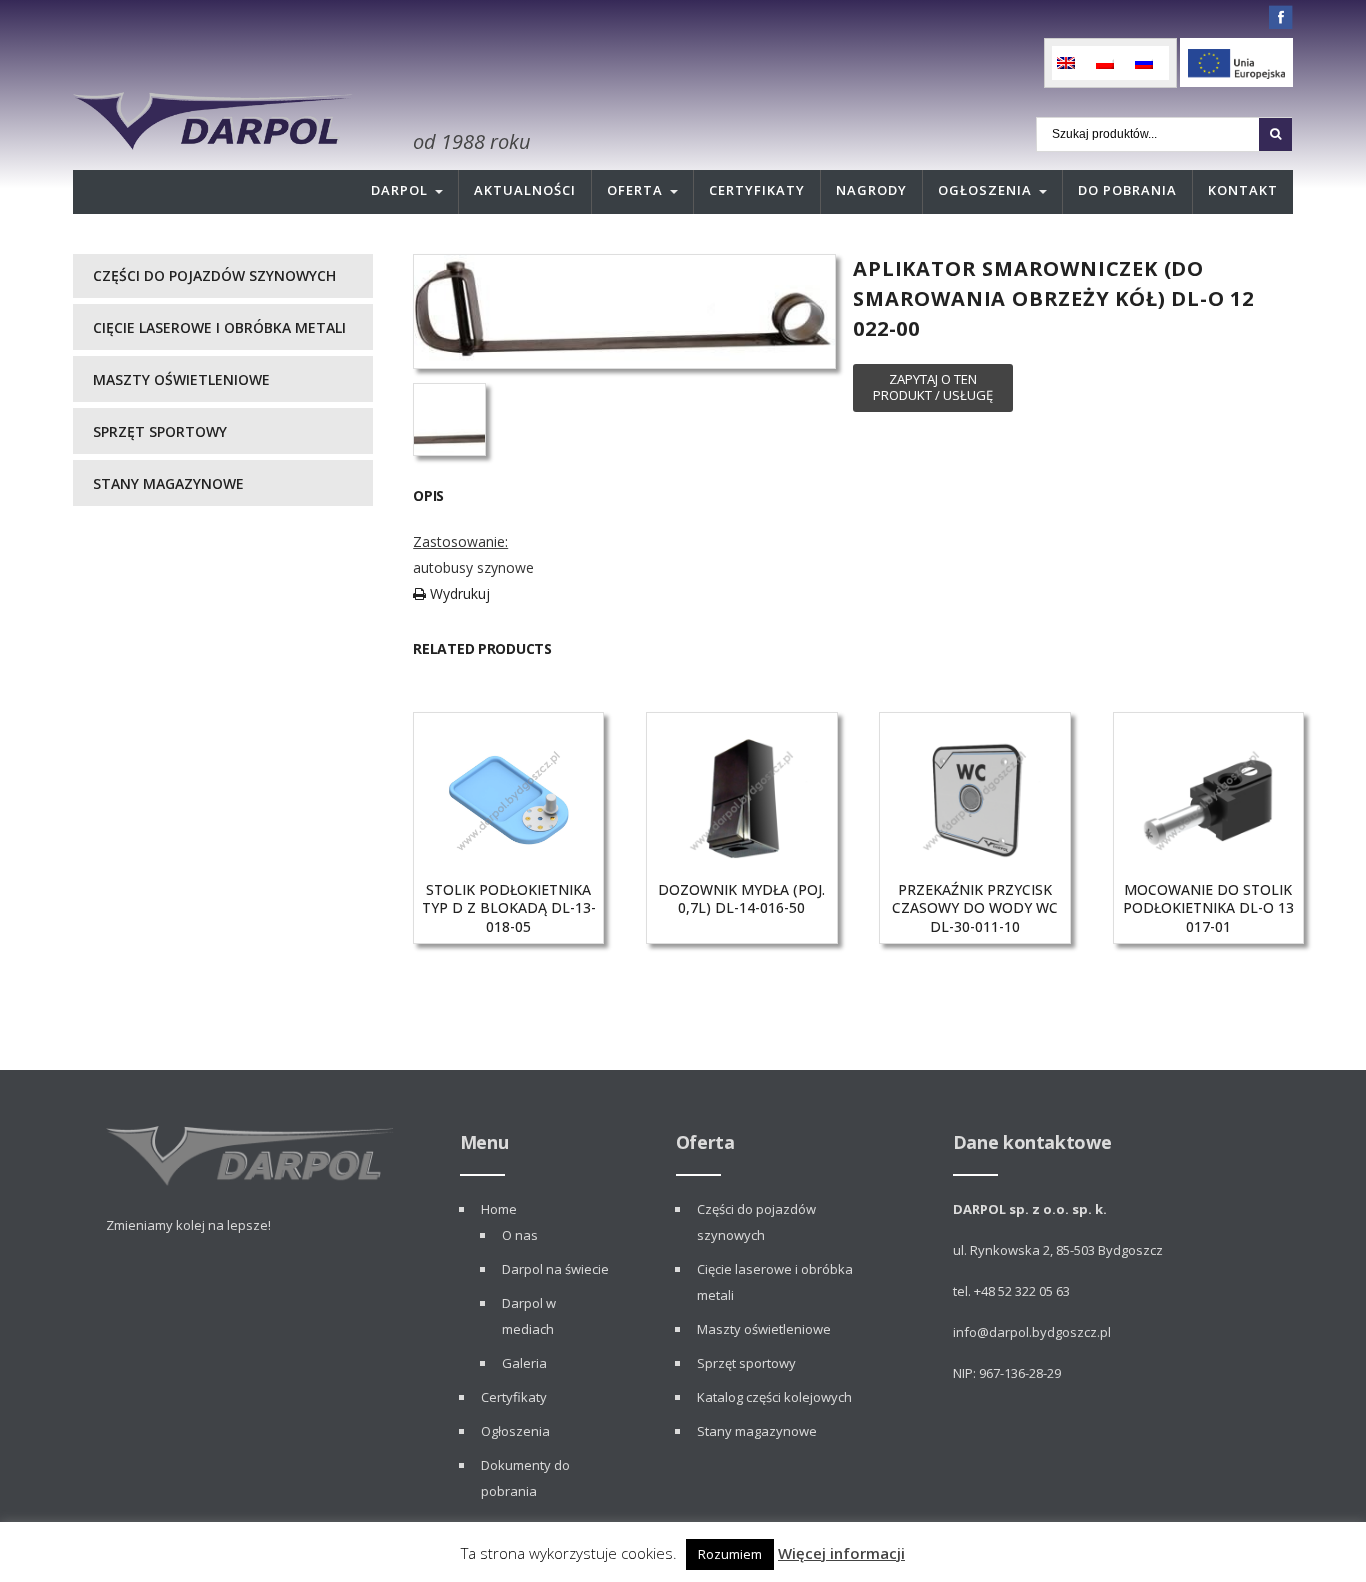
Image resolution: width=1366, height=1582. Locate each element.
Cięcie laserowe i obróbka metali (219, 327)
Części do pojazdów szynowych (214, 275)
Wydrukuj (458, 593)
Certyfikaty (757, 190)
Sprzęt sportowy (160, 431)
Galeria (524, 1363)
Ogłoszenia (985, 190)
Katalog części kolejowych (774, 1397)
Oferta (635, 190)
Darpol (399, 190)
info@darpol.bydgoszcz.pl (1032, 1332)
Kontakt (1243, 190)
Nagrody (871, 190)
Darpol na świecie (555, 1269)
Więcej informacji (841, 1553)
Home (499, 1209)
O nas (520, 1235)
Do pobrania (1127, 190)
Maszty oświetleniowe (181, 379)
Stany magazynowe (168, 483)
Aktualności (525, 190)
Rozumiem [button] (730, 1554)
